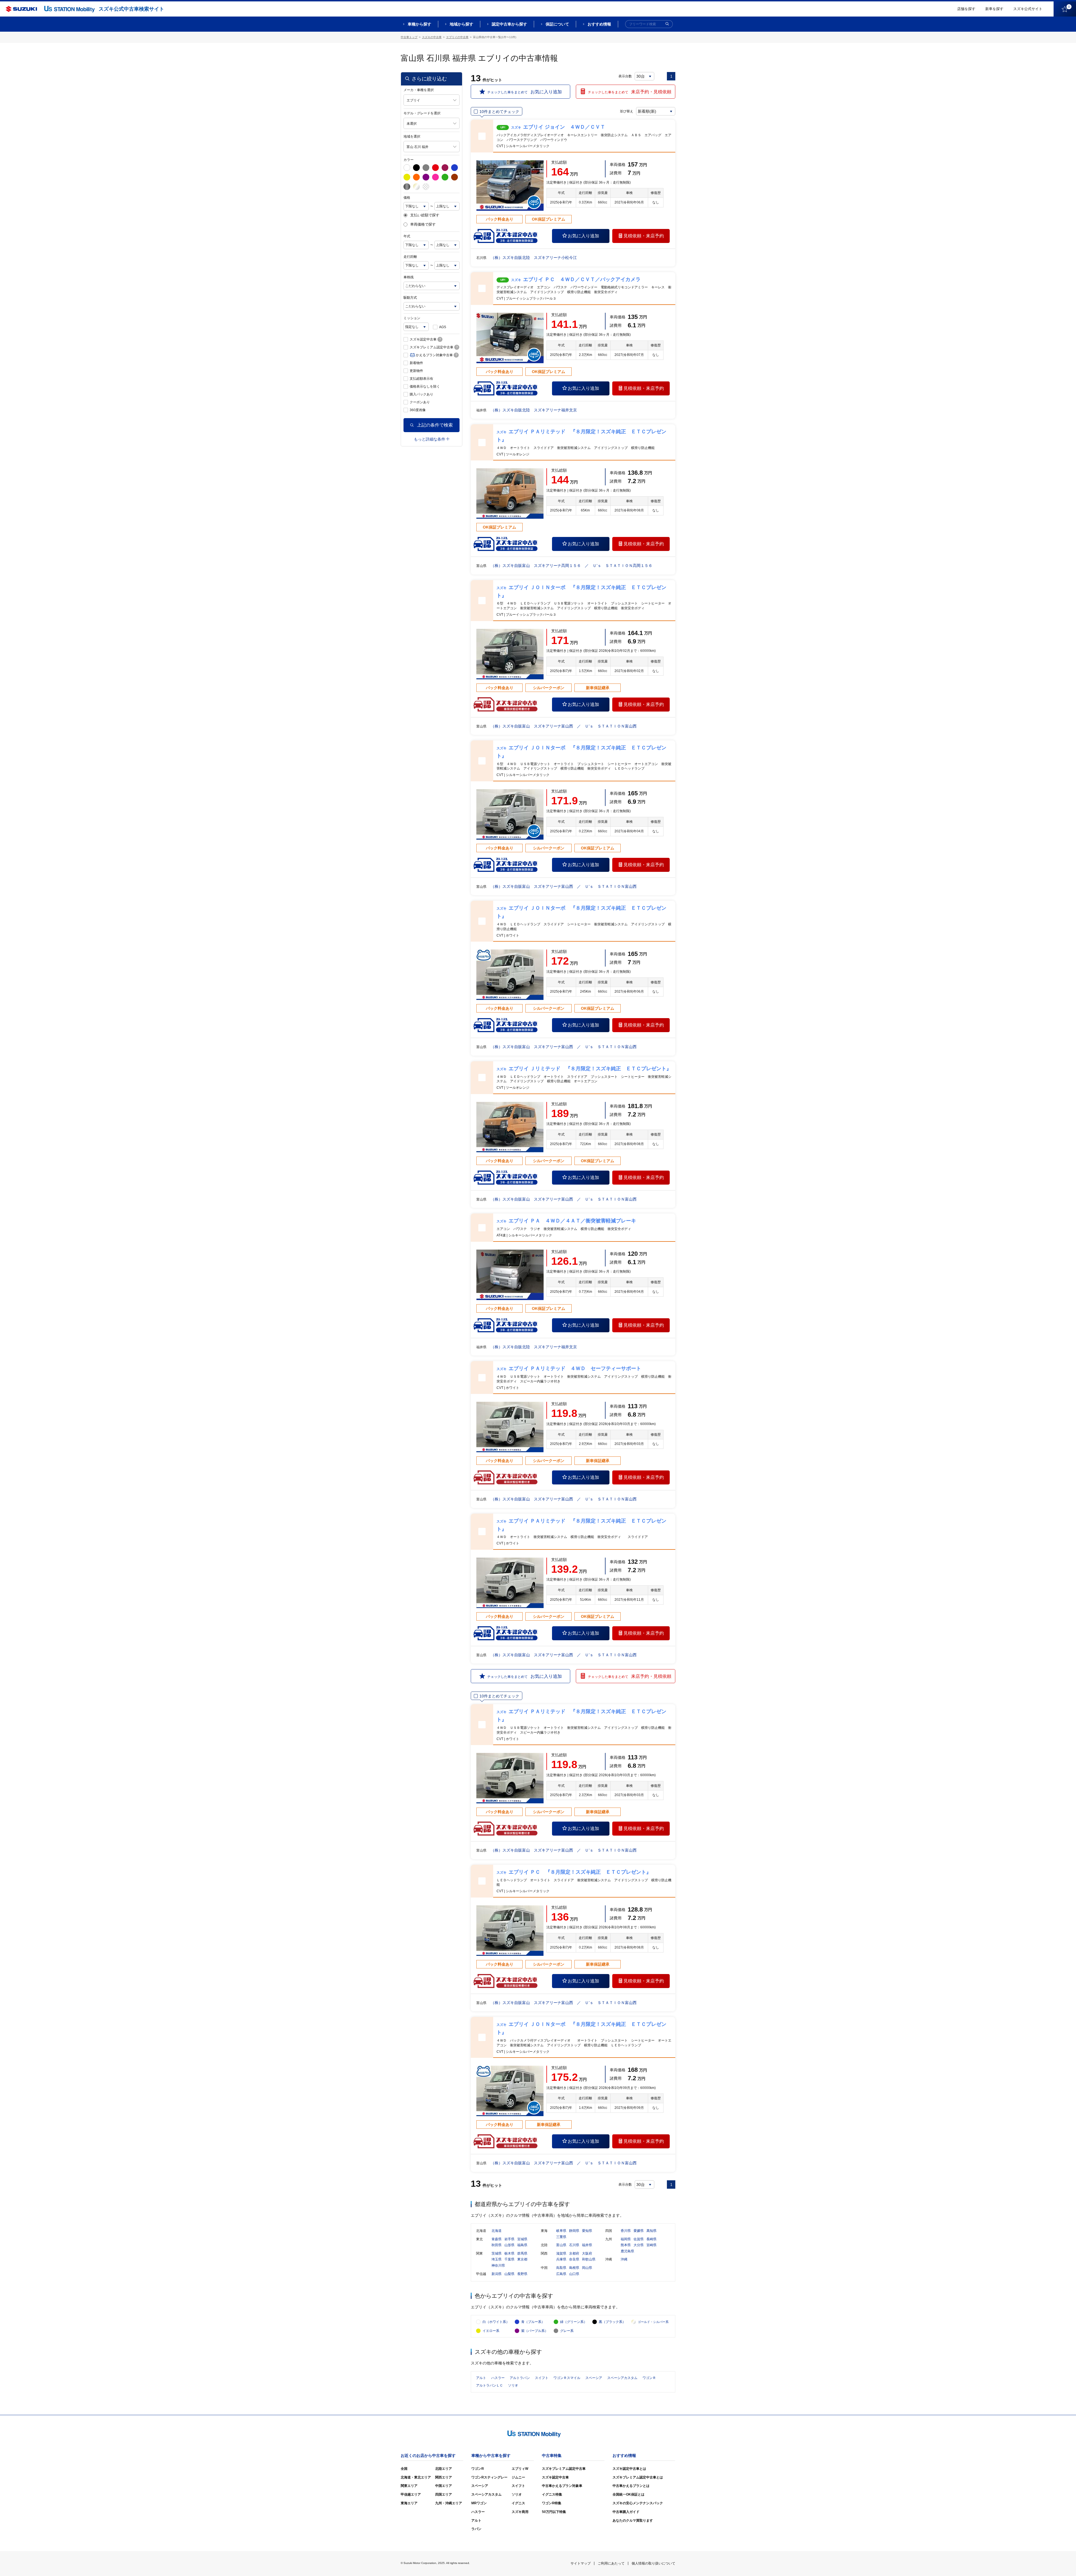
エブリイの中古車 (457, 37)
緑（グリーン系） (574, 2322)
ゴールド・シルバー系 (653, 2322)
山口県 (574, 2274)
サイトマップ (581, 2563)
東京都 (522, 2259)
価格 (407, 198)
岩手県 (509, 2239)
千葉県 (509, 2259)
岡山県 (587, 2268)
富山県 (561, 2245)
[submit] (667, 24)
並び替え (627, 111)
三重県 (561, 2237)
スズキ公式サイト (1028, 9)
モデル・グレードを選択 (422, 113)
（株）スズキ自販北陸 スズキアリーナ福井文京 (534, 410)
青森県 (497, 2239)
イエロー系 (491, 2331)
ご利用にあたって (611, 2563)
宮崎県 (651, 2245)
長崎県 (651, 2239)
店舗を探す (966, 9)
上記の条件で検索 (435, 425)
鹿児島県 (627, 2251)
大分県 (639, 2245)
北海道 (497, 2231)
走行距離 (410, 257)
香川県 (626, 2231)
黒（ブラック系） (612, 2322)
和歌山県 (589, 2259)
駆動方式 (410, 298)
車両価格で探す (423, 224)
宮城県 (522, 2239)
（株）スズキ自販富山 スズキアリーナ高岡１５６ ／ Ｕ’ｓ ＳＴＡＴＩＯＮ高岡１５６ (571, 566)
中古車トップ (409, 37)
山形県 (509, 2245)
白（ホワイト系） (496, 2322)
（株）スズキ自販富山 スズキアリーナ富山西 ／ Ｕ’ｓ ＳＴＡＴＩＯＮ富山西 (564, 726)
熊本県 (626, 2245)
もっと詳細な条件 (430, 439)
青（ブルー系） (533, 2322)
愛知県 (587, 2231)
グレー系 (567, 2331)
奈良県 (574, 2259)
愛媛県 (639, 2231)
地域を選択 (412, 136)
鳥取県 (561, 2268)
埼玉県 (497, 2259)
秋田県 (497, 2245)
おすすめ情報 (599, 24)
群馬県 (522, 2253)
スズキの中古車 (432, 37)
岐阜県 (561, 2231)
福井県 (587, 2245)
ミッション (412, 318)
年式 (407, 236)
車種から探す (419, 24)
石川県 (574, 2245)
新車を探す (994, 9)
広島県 (561, 2274)
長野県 (522, 2274)
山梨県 (509, 2274)
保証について (557, 24)
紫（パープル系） (535, 2331)
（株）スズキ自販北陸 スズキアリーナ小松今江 (534, 258)
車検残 (409, 277)
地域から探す (462, 24)
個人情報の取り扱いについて (653, 2563)
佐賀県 (639, 2239)
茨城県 (497, 2253)
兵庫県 (561, 2259)
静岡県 (574, 2231)
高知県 (651, 2231)
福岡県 (626, 2239)
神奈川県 (498, 2265)
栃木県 (509, 2253)
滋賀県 (561, 2253)
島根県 (574, 2268)
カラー (409, 160)
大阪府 (587, 2253)
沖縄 (624, 2259)
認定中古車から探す (509, 24)
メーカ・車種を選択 (419, 90)
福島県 (522, 2245)
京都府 (574, 2253)
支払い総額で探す (425, 215)
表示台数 (625, 76)
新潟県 (497, 2274)
